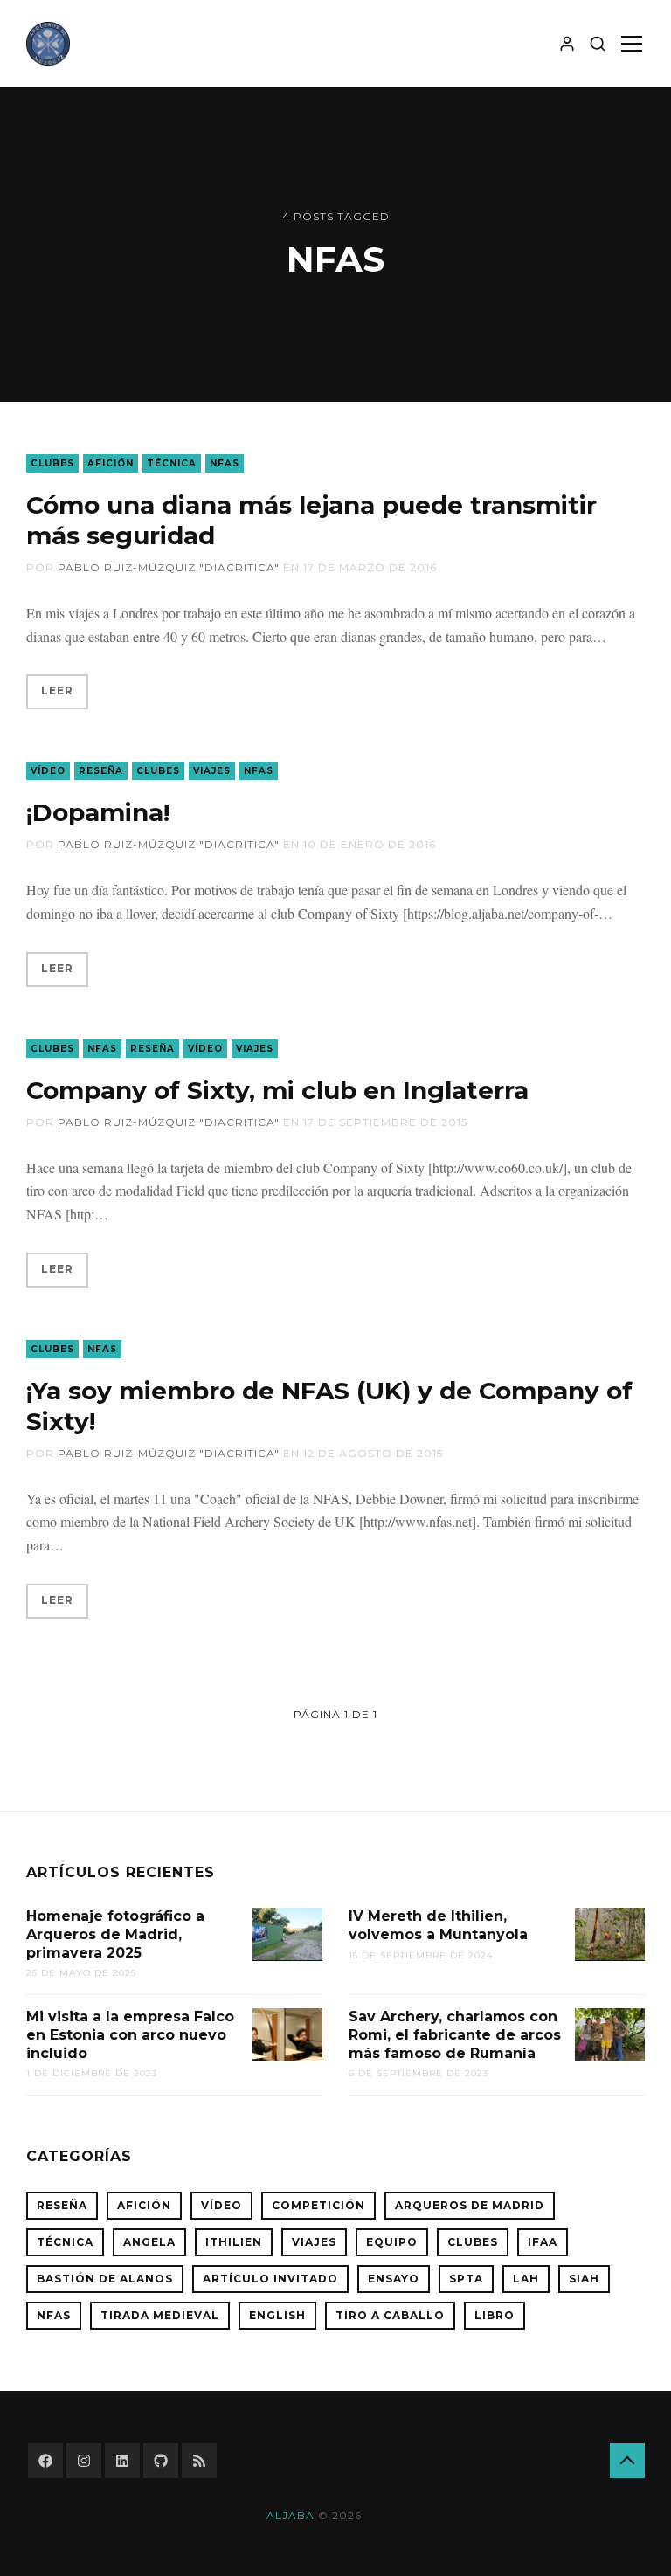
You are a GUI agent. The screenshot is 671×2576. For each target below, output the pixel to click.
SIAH (584, 2279)
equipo (392, 2242)
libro (495, 2315)
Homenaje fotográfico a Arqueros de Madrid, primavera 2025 (115, 1934)
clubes (52, 463)
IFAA (543, 2242)
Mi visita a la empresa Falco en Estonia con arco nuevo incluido (130, 2035)
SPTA (466, 2279)
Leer (57, 691)
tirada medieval (160, 2315)
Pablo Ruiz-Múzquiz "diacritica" (169, 567)
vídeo (48, 771)
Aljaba (291, 2515)
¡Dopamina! (98, 812)
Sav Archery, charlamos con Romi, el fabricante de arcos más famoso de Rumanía (455, 2035)
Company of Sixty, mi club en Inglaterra (277, 1090)
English (277, 2315)
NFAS (225, 463)
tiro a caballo (390, 2315)
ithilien (234, 2242)
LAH (526, 2279)
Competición (318, 2205)
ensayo (394, 2279)
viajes (212, 771)
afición (111, 463)
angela (149, 2242)
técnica (172, 463)
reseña (101, 771)
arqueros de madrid (470, 2205)
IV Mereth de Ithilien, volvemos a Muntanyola (438, 1925)
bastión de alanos (105, 2279)
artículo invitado (270, 2279)
